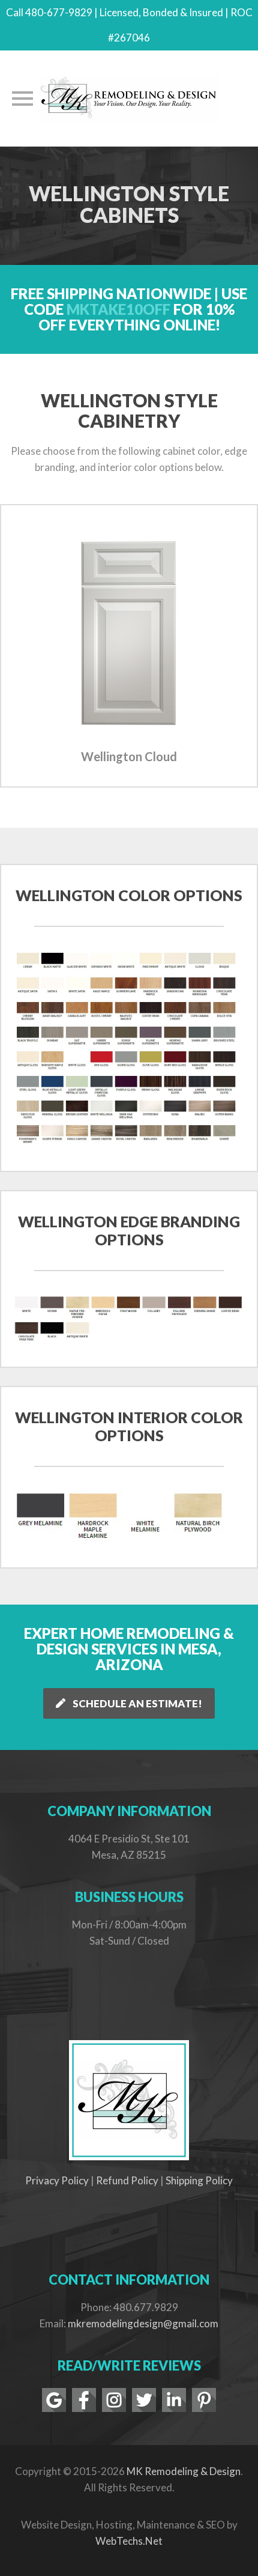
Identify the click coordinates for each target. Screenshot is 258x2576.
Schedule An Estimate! (137, 1703)
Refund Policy (127, 2180)
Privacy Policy (57, 2180)
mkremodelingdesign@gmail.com (143, 2323)
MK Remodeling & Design (184, 2471)
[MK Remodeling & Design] (129, 99)
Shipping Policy (199, 2180)
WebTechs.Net (129, 2541)
